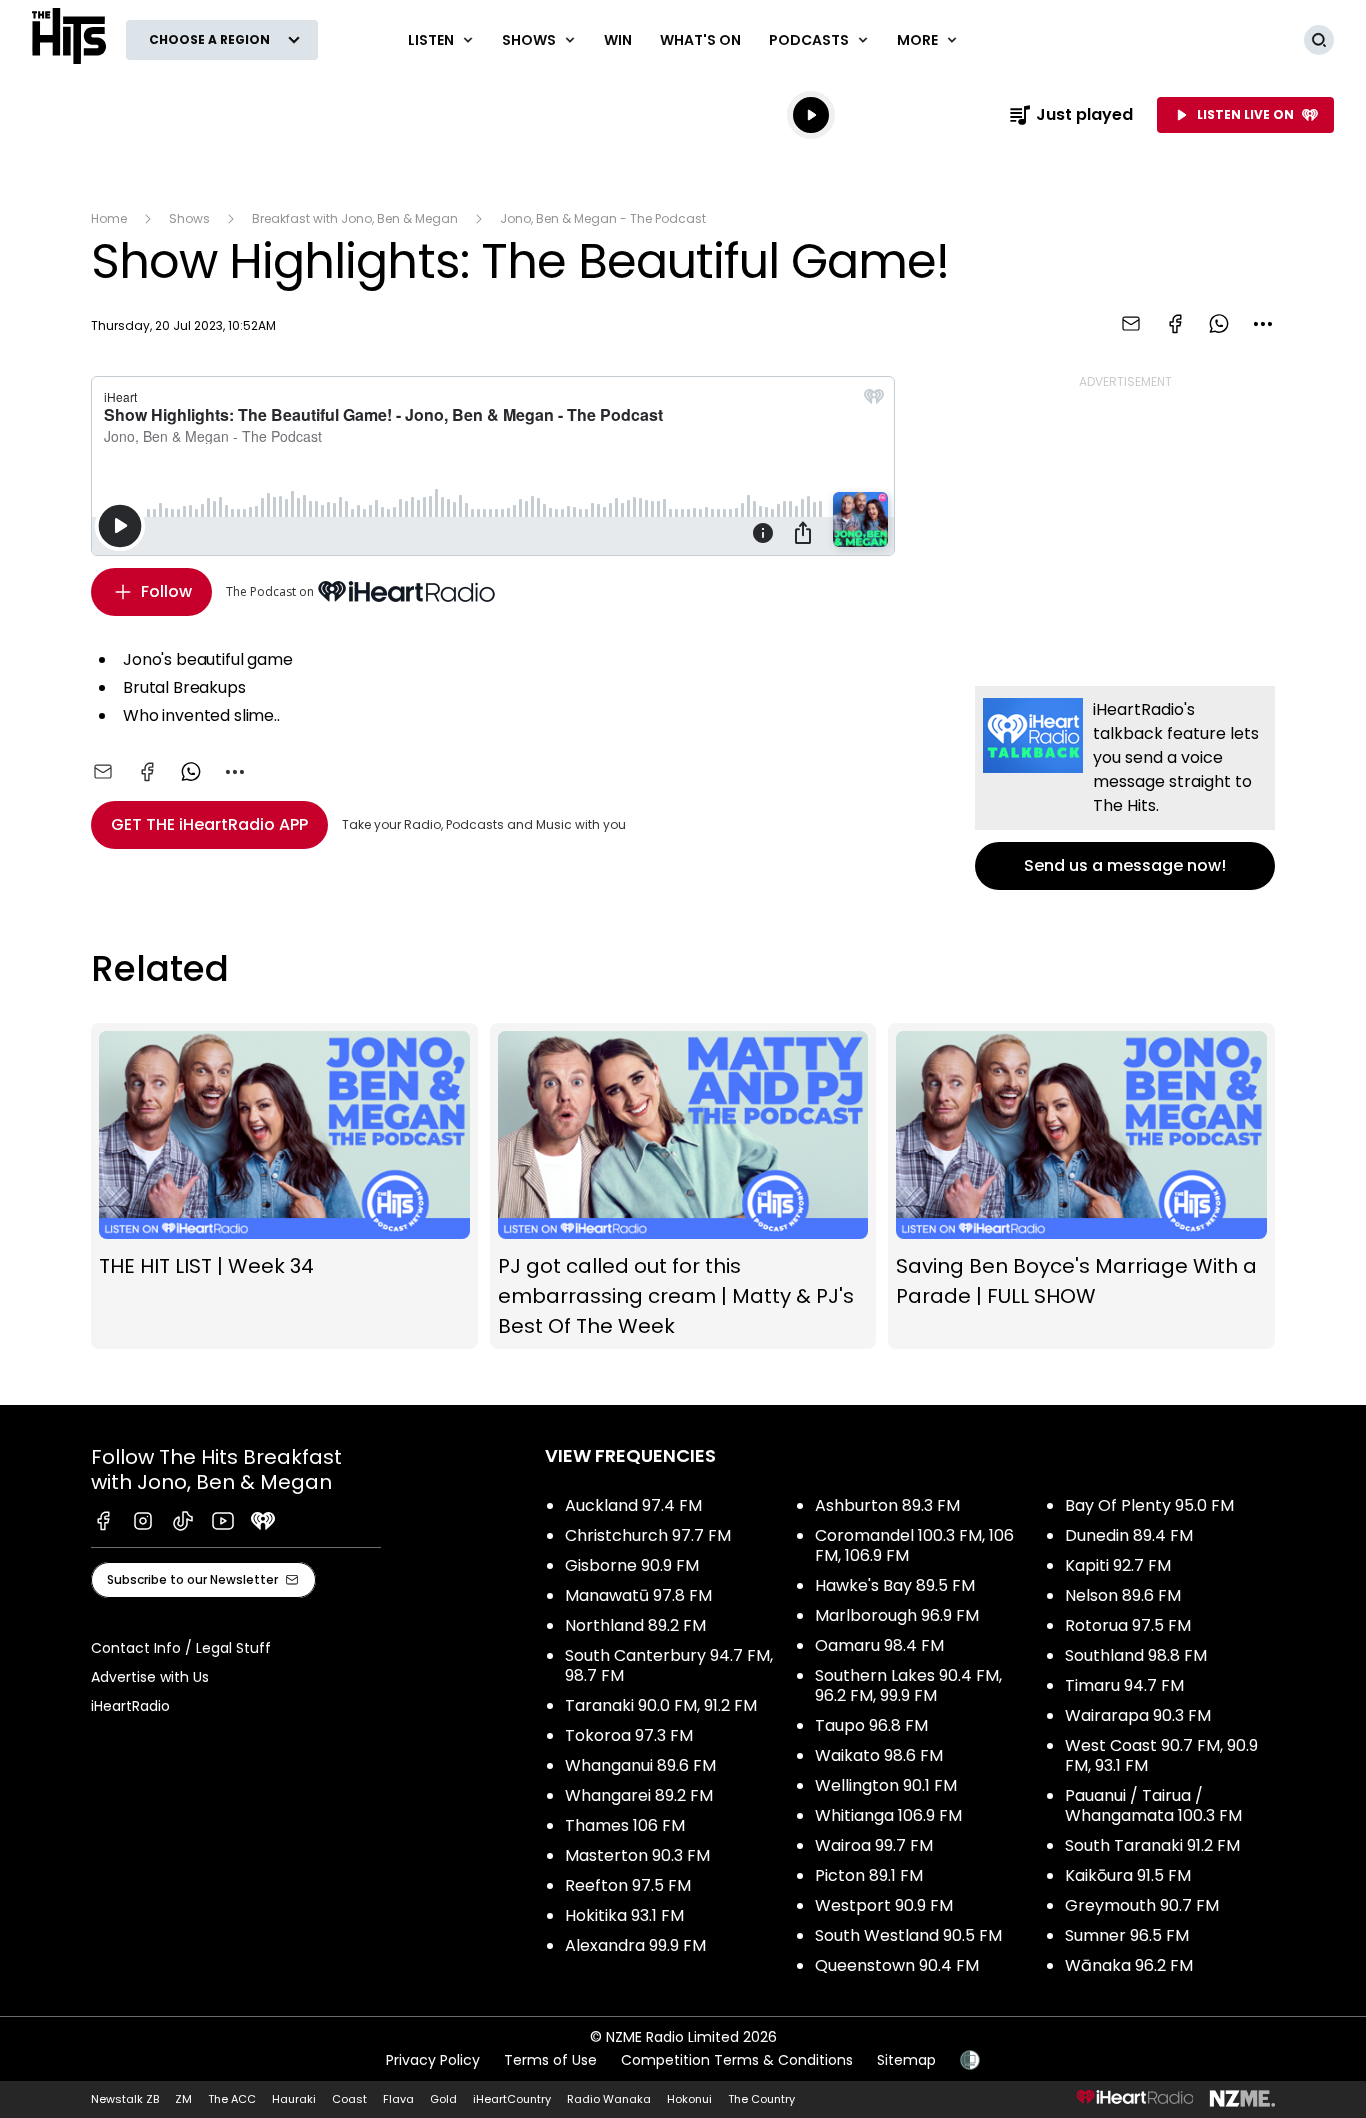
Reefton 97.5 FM (628, 1885)
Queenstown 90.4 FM (897, 1965)
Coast (349, 2099)
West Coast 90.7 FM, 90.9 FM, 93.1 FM (1161, 1755)
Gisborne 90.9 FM (632, 1565)
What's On (700, 40)
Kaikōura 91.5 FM (1128, 1875)
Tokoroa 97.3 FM (629, 1735)
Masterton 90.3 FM (637, 1855)
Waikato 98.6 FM (879, 1755)
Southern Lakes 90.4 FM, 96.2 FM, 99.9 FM (908, 1685)
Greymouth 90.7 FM (1142, 1905)
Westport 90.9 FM (884, 1905)
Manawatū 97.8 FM (638, 1595)
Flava (398, 2099)
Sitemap (906, 2060)
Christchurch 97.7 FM (648, 1535)
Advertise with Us (150, 1677)
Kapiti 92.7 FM (1118, 1565)
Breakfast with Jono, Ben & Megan (355, 218)
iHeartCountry (512, 2099)
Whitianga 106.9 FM (888, 1815)
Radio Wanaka (609, 2099)
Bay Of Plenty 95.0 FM (1149, 1505)
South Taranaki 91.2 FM (1152, 1845)
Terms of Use (550, 2060)
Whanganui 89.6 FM (640, 1765)
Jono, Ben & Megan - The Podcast (603, 218)
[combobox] (1263, 324)
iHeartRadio (130, 1706)
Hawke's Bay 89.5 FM (895, 1585)
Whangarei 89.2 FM (639, 1795)
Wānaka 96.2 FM (1129, 1965)
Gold (443, 2099)
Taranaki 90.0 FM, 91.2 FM (661, 1705)
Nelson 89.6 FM (1123, 1595)
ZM (183, 2099)
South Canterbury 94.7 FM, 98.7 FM (669, 1665)
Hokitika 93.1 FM (624, 1915)
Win (618, 40)
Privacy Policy (433, 2060)
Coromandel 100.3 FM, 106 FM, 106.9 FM (914, 1545)
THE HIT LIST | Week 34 (284, 1186)
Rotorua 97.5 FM (1128, 1625)
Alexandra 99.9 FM (635, 1945)
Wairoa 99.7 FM (874, 1845)
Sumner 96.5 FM (1127, 1935)
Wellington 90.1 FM (886, 1785)
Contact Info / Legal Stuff (181, 1648)
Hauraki (294, 2099)
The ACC (232, 2099)
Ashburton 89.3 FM (887, 1505)
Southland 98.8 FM (1136, 1655)
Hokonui (689, 2099)
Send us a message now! (1125, 788)
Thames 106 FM (625, 1825)
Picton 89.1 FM (869, 1875)
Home (109, 218)
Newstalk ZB (125, 2099)
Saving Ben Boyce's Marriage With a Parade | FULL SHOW (1081, 1186)
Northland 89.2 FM (635, 1625)
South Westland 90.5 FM (908, 1935)
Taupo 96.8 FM (871, 1725)
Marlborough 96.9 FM (897, 1615)
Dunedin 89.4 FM (1129, 1535)
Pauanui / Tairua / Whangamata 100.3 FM (1153, 1805)
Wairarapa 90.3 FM (1138, 1715)
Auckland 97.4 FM (633, 1505)
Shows (189, 218)
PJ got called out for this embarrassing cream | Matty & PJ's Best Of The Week (683, 1186)
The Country (761, 2099)
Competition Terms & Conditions (737, 2060)
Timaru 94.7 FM (1124, 1685)
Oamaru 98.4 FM (879, 1645)
